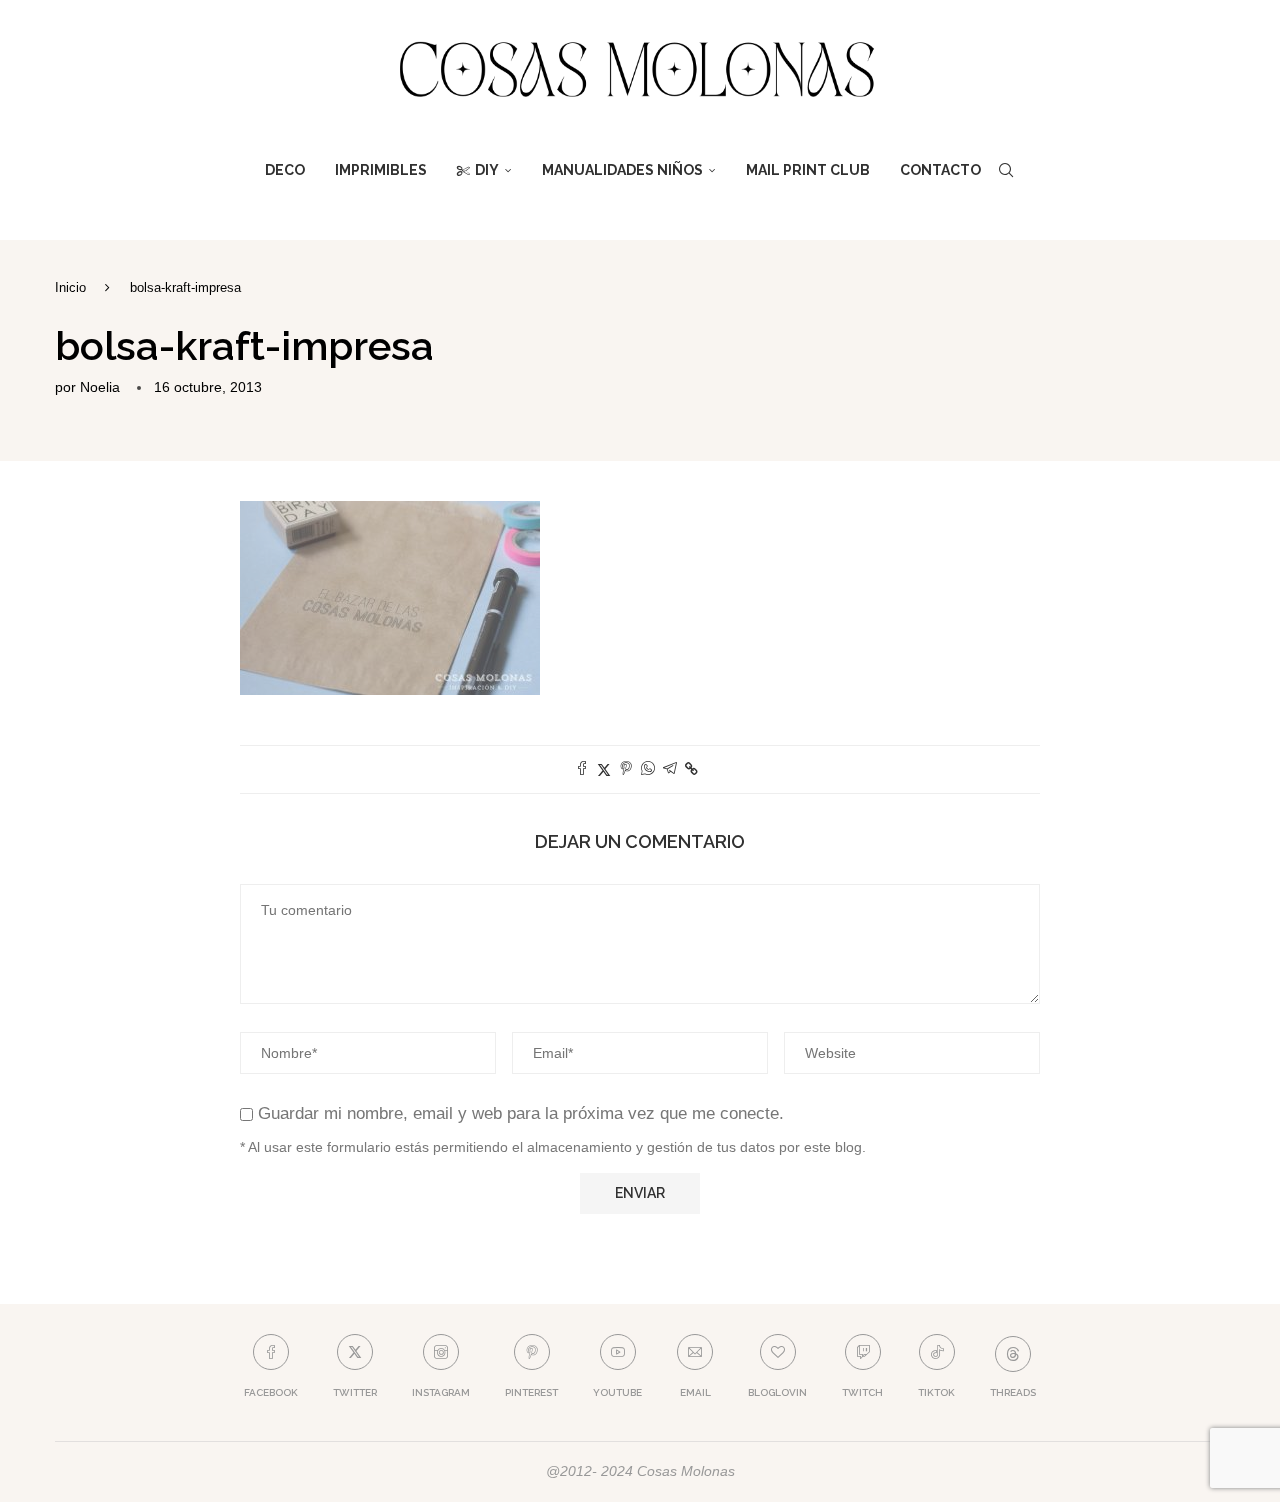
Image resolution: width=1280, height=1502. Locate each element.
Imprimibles (381, 170)
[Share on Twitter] (604, 769)
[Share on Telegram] (670, 769)
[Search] (1006, 170)
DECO (285, 170)
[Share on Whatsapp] (648, 769)
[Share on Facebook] (582, 769)
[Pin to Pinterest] (626, 769)
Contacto (940, 170)
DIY (487, 170)
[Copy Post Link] (691, 769)
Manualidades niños (622, 170)
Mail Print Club (808, 170)
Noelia (100, 387)
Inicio (70, 287)
